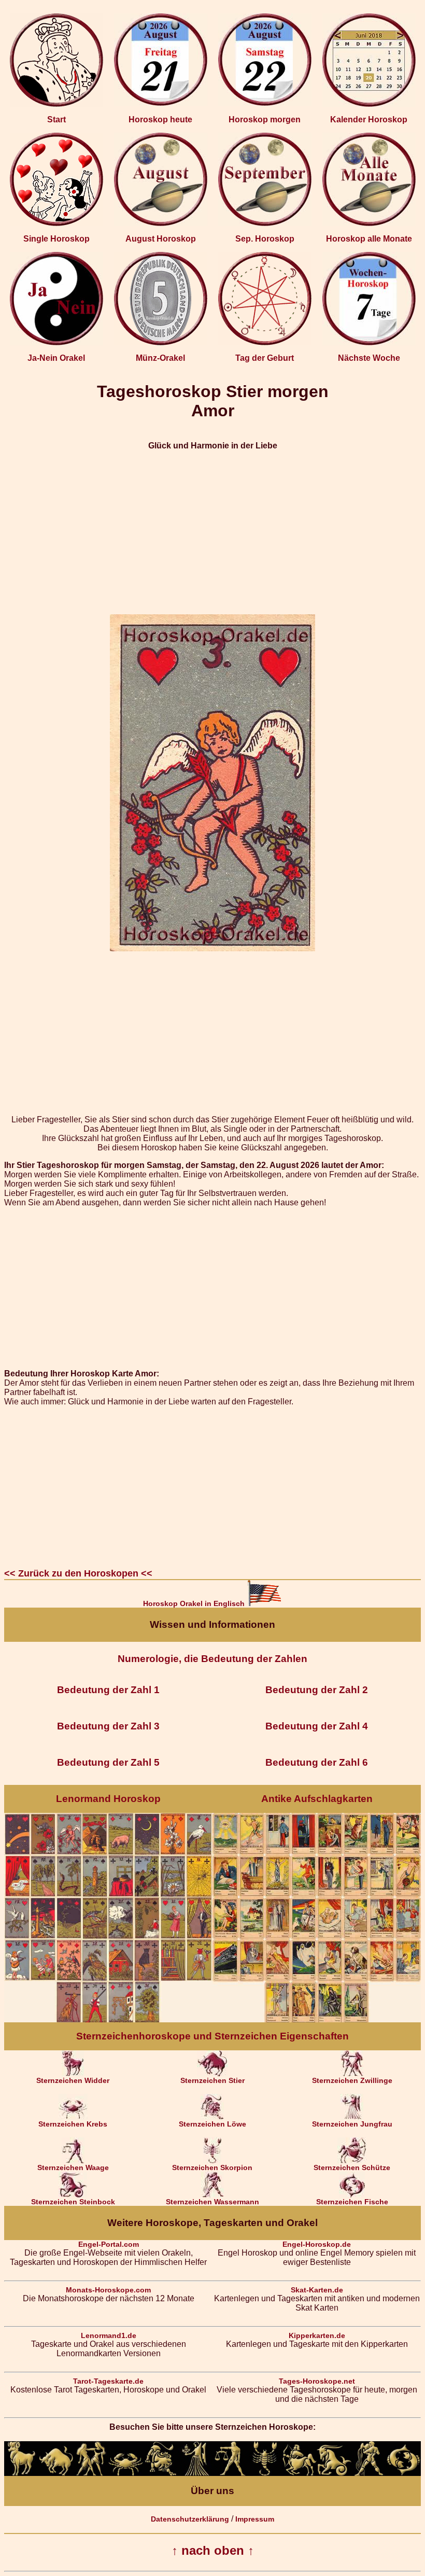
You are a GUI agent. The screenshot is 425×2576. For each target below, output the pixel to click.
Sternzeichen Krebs (73, 2124)
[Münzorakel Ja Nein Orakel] (161, 343)
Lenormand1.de (109, 2335)
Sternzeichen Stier (212, 2080)
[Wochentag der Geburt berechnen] (265, 343)
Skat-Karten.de (317, 2290)
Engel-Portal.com (109, 2244)
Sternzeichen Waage (73, 2167)
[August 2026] (161, 223)
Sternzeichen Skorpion (212, 2167)
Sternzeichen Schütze (352, 2167)
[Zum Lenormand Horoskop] (108, 2020)
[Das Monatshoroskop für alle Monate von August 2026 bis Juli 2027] (369, 223)
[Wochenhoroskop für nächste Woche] (369, 343)
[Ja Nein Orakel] (56, 343)
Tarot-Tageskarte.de (108, 2381)
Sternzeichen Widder (73, 2080)
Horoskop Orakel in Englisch (195, 1603)
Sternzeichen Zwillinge (352, 2080)
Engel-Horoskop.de (317, 2244)
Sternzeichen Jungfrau (352, 2124)
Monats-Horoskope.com (108, 2290)
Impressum (255, 2519)
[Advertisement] (212, 532)
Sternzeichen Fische (352, 2202)
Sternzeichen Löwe (212, 2124)
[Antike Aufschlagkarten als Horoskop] (317, 2020)
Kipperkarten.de (317, 2335)
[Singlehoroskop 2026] (56, 223)
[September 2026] (265, 223)
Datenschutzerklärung (190, 2519)
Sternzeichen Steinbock (73, 2202)
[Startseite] (56, 104)
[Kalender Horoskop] (369, 104)
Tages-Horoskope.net (317, 2381)
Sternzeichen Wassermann (212, 2202)
